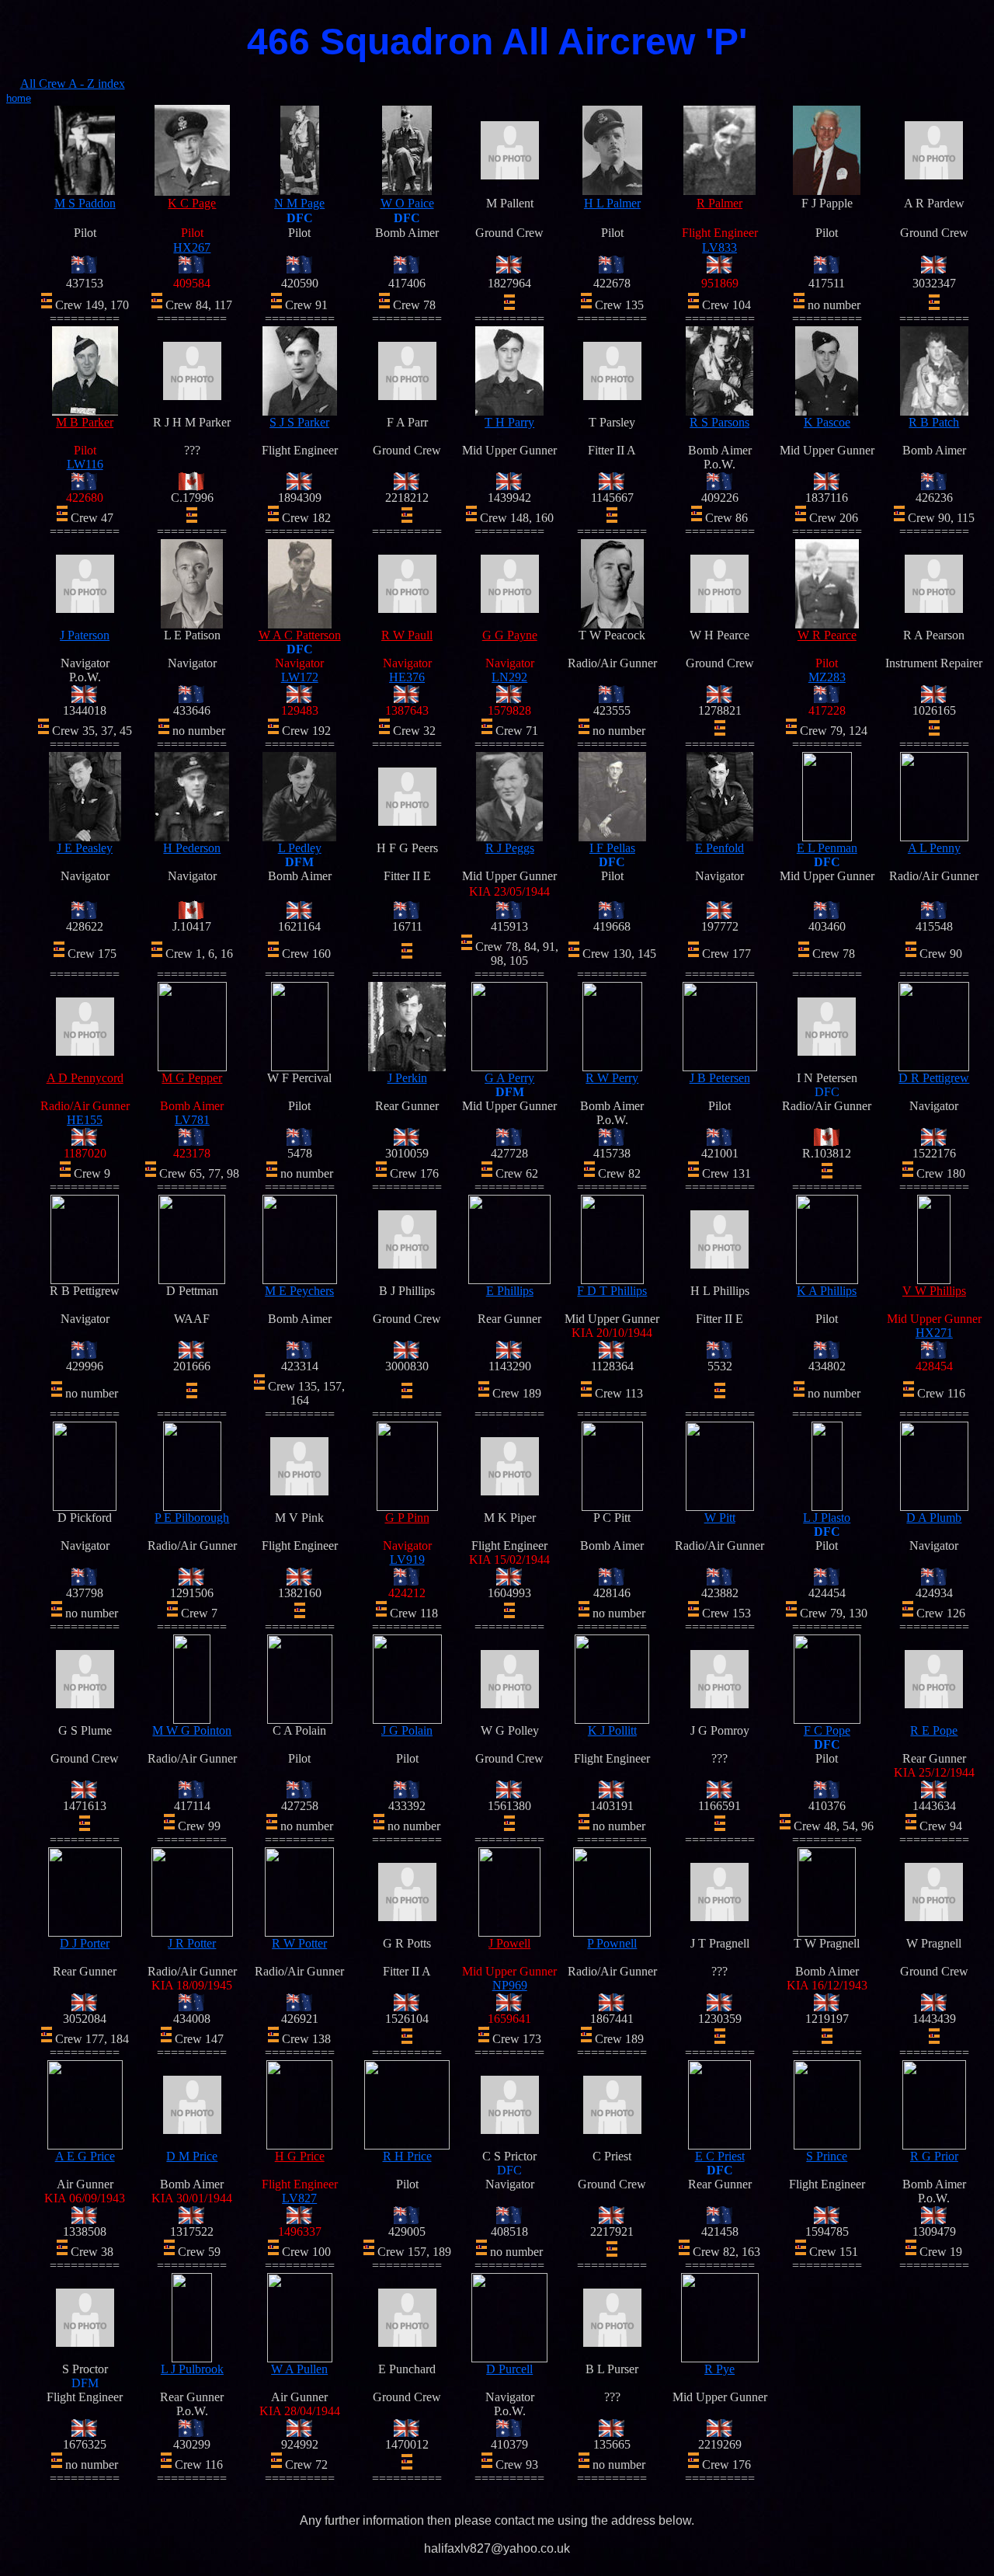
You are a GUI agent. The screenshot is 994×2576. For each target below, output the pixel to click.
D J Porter (85, 1943)
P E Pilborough (192, 1518)
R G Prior (934, 2156)
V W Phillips (934, 1291)
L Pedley (300, 848)
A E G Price (85, 2156)
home (19, 98)
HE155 (85, 1120)
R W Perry (612, 1078)
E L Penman (827, 848)
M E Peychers (299, 1291)
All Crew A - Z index (73, 84)
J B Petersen (720, 1078)
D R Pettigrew (934, 1078)
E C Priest (720, 2156)
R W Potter (299, 1943)
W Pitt (720, 1518)
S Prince (827, 2156)
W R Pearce (827, 635)
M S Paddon (85, 203)
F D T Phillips (612, 1291)
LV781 (192, 1120)
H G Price (300, 2156)
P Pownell (612, 1943)
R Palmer (719, 203)
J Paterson (85, 635)
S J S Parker (299, 422)
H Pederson (192, 848)
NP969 (510, 1985)
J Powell (509, 1943)
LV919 (407, 1560)
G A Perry (509, 1078)
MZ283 (827, 677)
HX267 (192, 247)
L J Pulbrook (192, 2369)
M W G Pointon (192, 1730)
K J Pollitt (612, 1730)
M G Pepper (192, 1078)
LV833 (719, 247)
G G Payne (510, 635)
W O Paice (407, 203)
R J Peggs (510, 848)
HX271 (934, 1333)
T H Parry (509, 422)
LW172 (300, 677)
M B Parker (85, 422)
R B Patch (934, 422)
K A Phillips (827, 1291)
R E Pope (934, 1730)
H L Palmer (612, 203)
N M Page (299, 203)
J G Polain (407, 1730)
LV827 (299, 2198)
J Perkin (407, 1078)
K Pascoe (827, 422)
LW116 (85, 464)
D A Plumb (934, 1518)
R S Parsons (719, 422)
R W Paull (407, 635)
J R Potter (192, 1943)
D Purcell (509, 2369)
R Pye (719, 2369)
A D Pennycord (85, 1078)
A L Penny (934, 848)
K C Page (192, 203)
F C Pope (827, 1730)
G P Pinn (407, 1518)
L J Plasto (827, 1518)
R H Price (407, 2156)
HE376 (407, 677)
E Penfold (719, 848)
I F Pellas (612, 848)
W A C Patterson (300, 635)
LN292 (509, 677)
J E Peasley (85, 848)
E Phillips (510, 1291)
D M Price (192, 2156)
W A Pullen (299, 2369)
